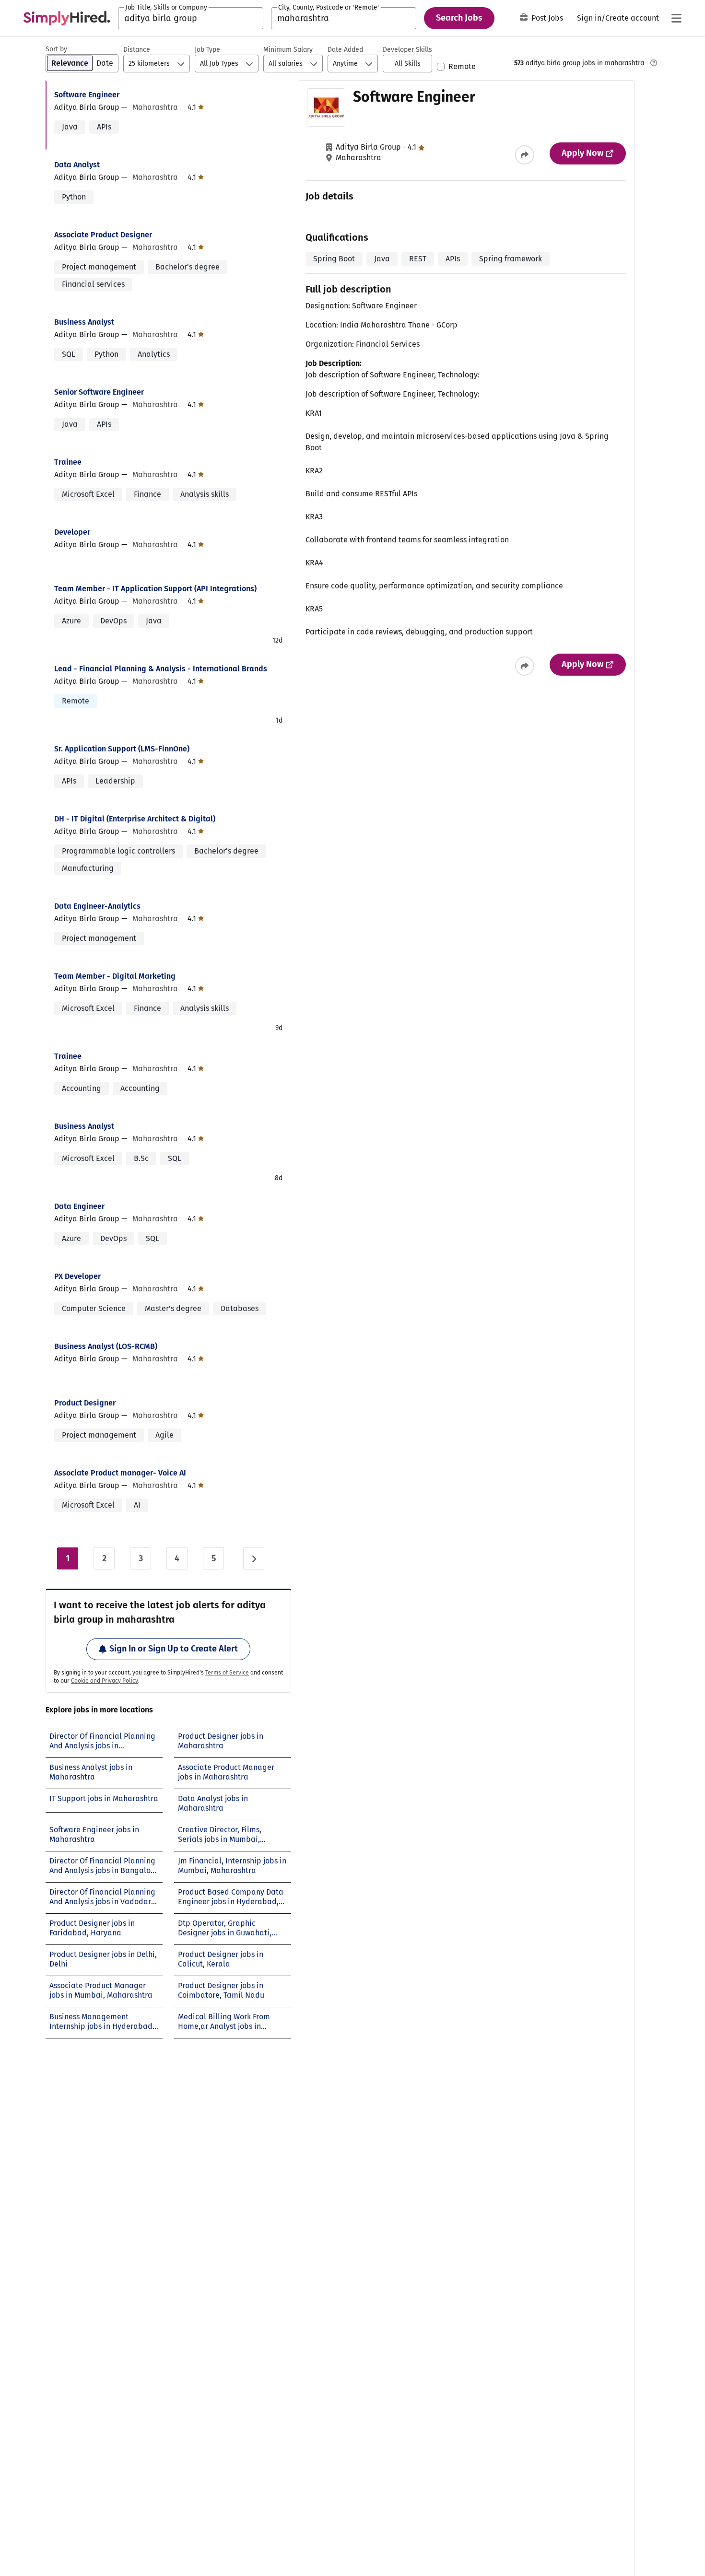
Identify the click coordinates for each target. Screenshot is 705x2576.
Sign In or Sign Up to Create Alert (174, 1649)
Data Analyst (77, 165)
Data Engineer (79, 1206)
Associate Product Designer (103, 235)
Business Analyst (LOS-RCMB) (106, 1346)
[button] (407, 64)
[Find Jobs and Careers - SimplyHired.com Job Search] (67, 18)
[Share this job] (525, 155)
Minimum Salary (288, 50)
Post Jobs (547, 18)
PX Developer (77, 1276)
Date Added (345, 50)
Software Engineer (87, 95)
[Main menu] (676, 18)
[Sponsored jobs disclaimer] (654, 63)
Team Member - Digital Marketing (115, 976)
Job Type (207, 50)
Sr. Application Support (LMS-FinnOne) (122, 749)
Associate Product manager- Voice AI (120, 1473)
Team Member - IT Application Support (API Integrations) (155, 589)
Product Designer (85, 1403)
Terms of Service (227, 1673)
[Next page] (254, 1558)
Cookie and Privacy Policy (105, 1681)
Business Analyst (84, 322)
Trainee (68, 462)
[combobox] (191, 18)
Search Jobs (459, 18)
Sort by (56, 49)
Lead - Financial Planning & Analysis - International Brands (161, 669)
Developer (72, 532)
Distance (137, 50)
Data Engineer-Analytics (97, 906)
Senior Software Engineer (99, 392)
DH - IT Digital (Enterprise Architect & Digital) (135, 819)
